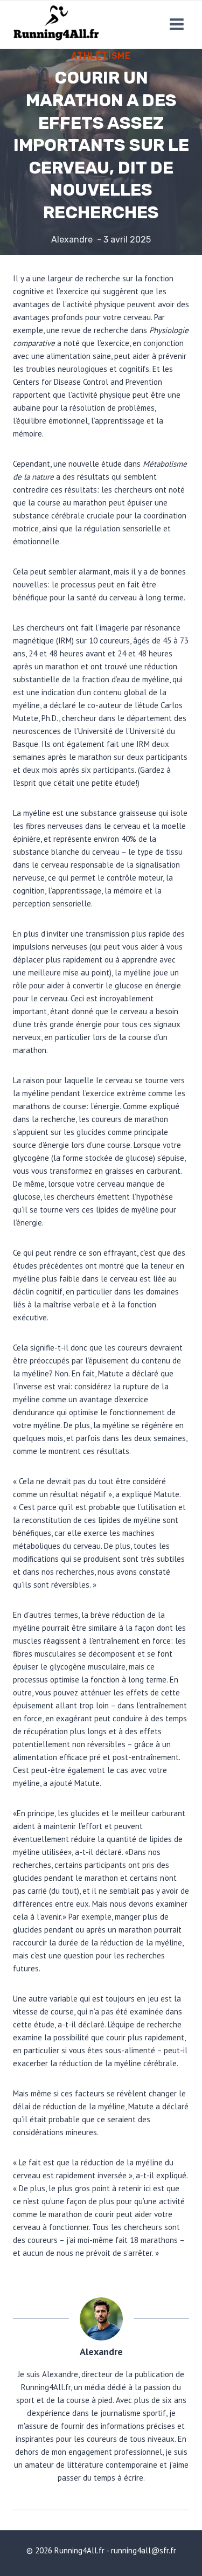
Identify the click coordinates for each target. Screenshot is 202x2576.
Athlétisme (101, 56)
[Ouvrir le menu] (176, 25)
